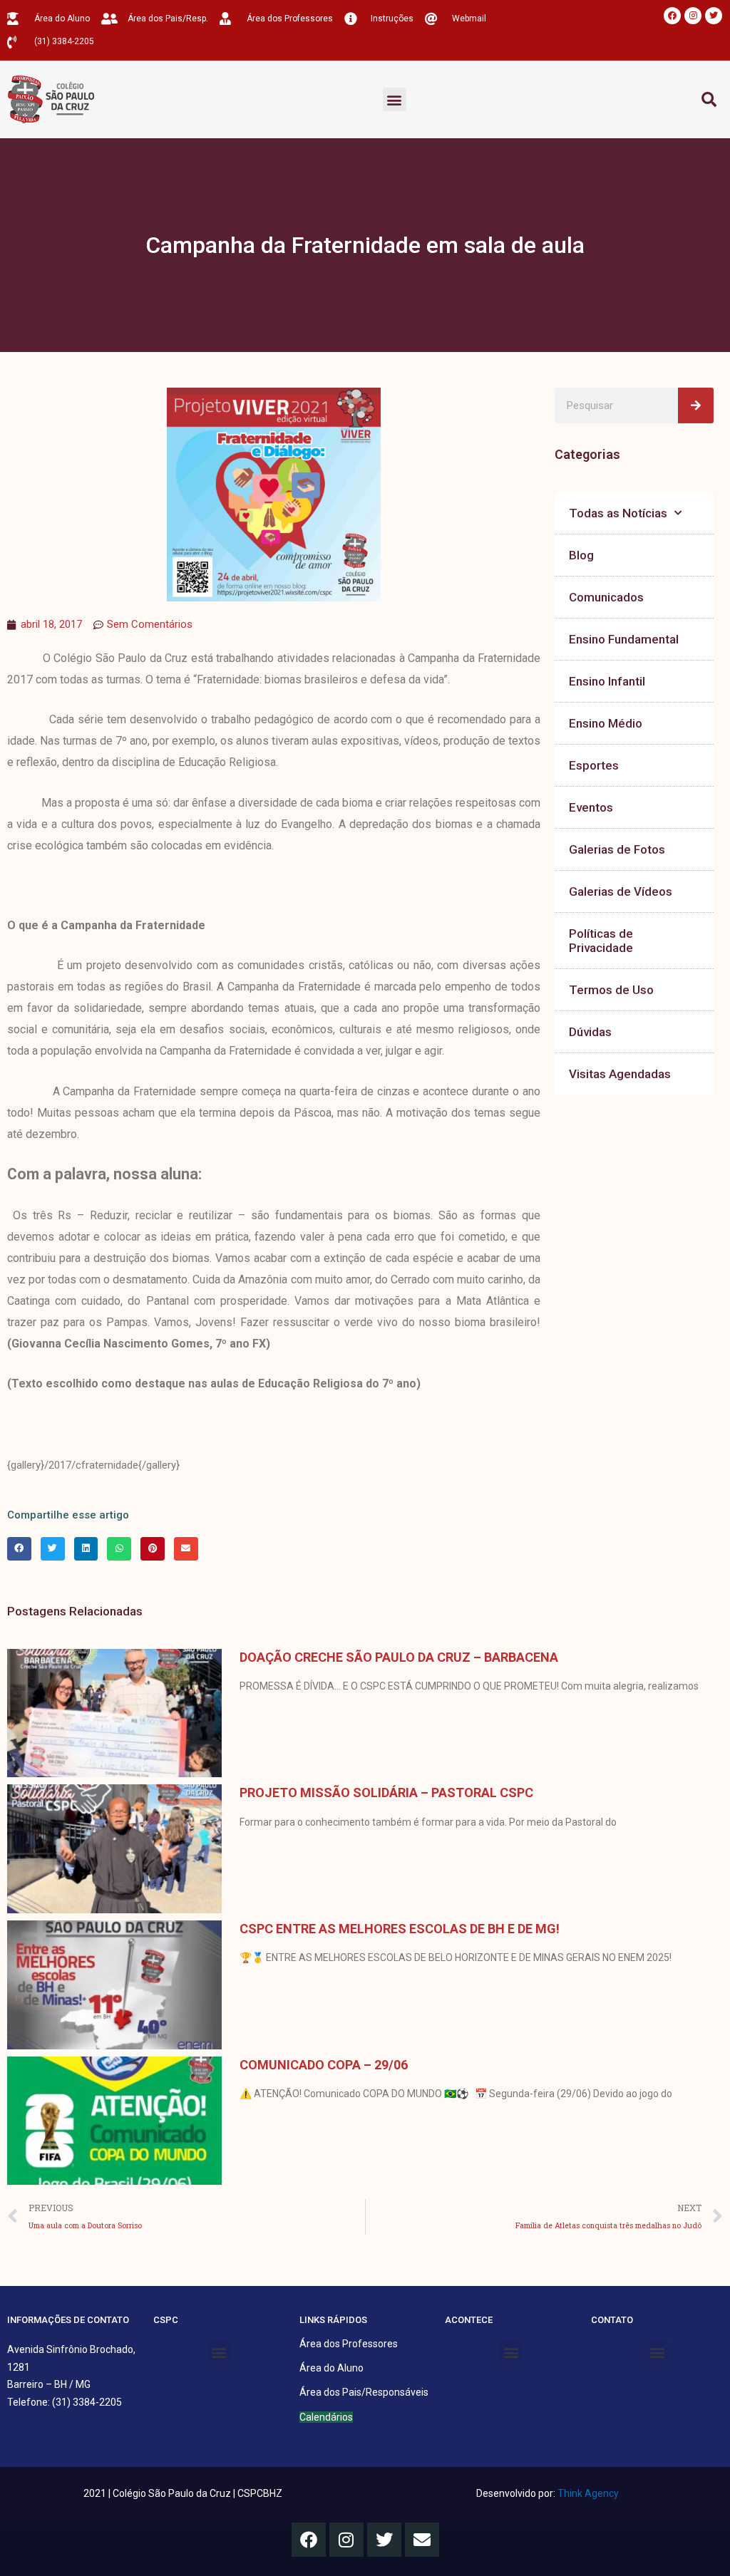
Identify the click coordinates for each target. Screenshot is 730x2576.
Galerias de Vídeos (621, 891)
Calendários (326, 2417)
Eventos (591, 807)
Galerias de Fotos (617, 849)
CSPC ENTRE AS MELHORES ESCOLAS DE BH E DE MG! (400, 1929)
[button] (395, 99)
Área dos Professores (349, 2344)
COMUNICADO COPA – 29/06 (324, 2065)
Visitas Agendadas (620, 1074)
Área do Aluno (331, 2368)
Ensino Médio (606, 723)
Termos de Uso (611, 990)
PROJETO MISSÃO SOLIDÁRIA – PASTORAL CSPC (386, 1793)
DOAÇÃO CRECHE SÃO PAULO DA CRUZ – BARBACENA (399, 1657)
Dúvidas (590, 1032)
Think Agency (588, 2493)
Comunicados (606, 597)
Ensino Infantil (607, 681)
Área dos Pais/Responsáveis (364, 2392)
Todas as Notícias (618, 513)
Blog (581, 555)
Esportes (594, 765)
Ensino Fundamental (624, 639)
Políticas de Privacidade (601, 941)
